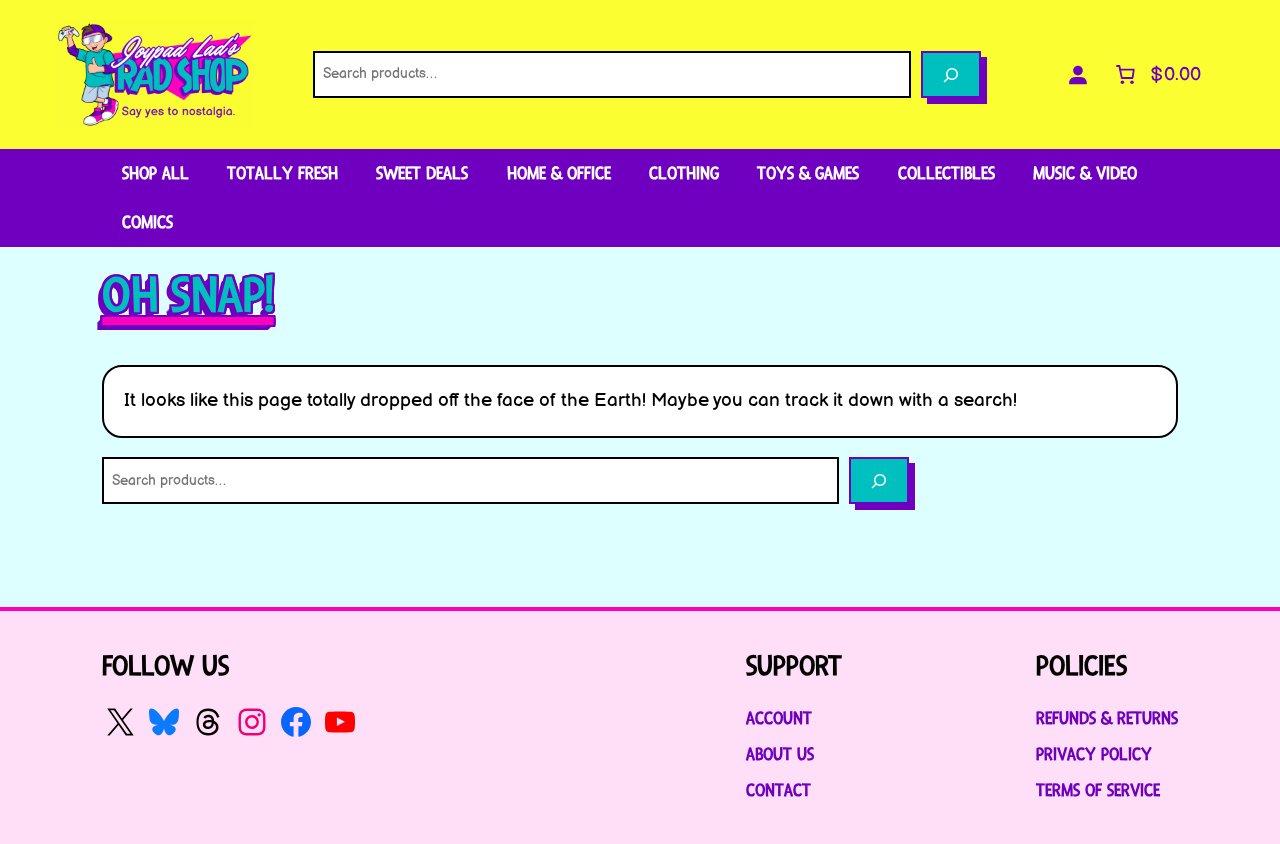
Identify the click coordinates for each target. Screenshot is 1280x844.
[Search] (951, 74)
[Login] (1078, 75)
